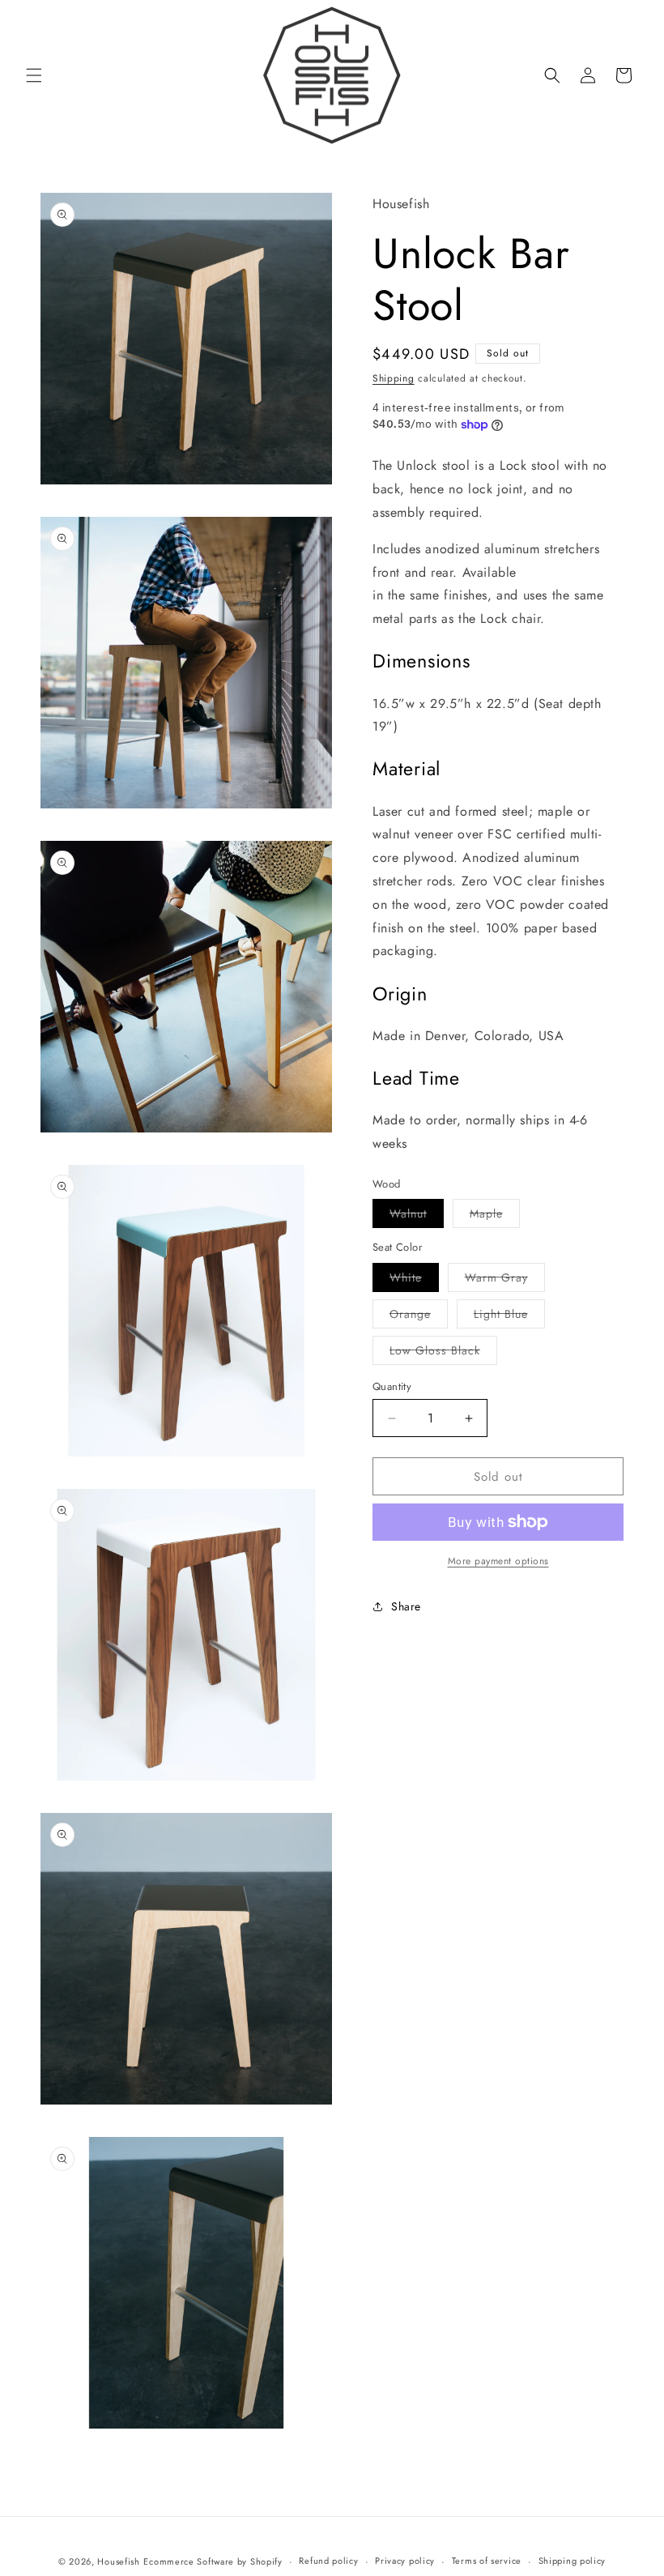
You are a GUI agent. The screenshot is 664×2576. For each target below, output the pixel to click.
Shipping (394, 378)
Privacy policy (405, 2561)
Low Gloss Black (443, 1353)
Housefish (118, 2561)
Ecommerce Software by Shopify (213, 2561)
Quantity (392, 1386)
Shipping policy (572, 2561)
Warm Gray (505, 1280)
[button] (34, 75)
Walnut (417, 1216)
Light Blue (509, 1317)
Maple (495, 1216)
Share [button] (406, 1606)
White (414, 1280)
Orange (419, 1317)
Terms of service (487, 2561)
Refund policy (328, 2561)
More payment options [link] (498, 1561)
